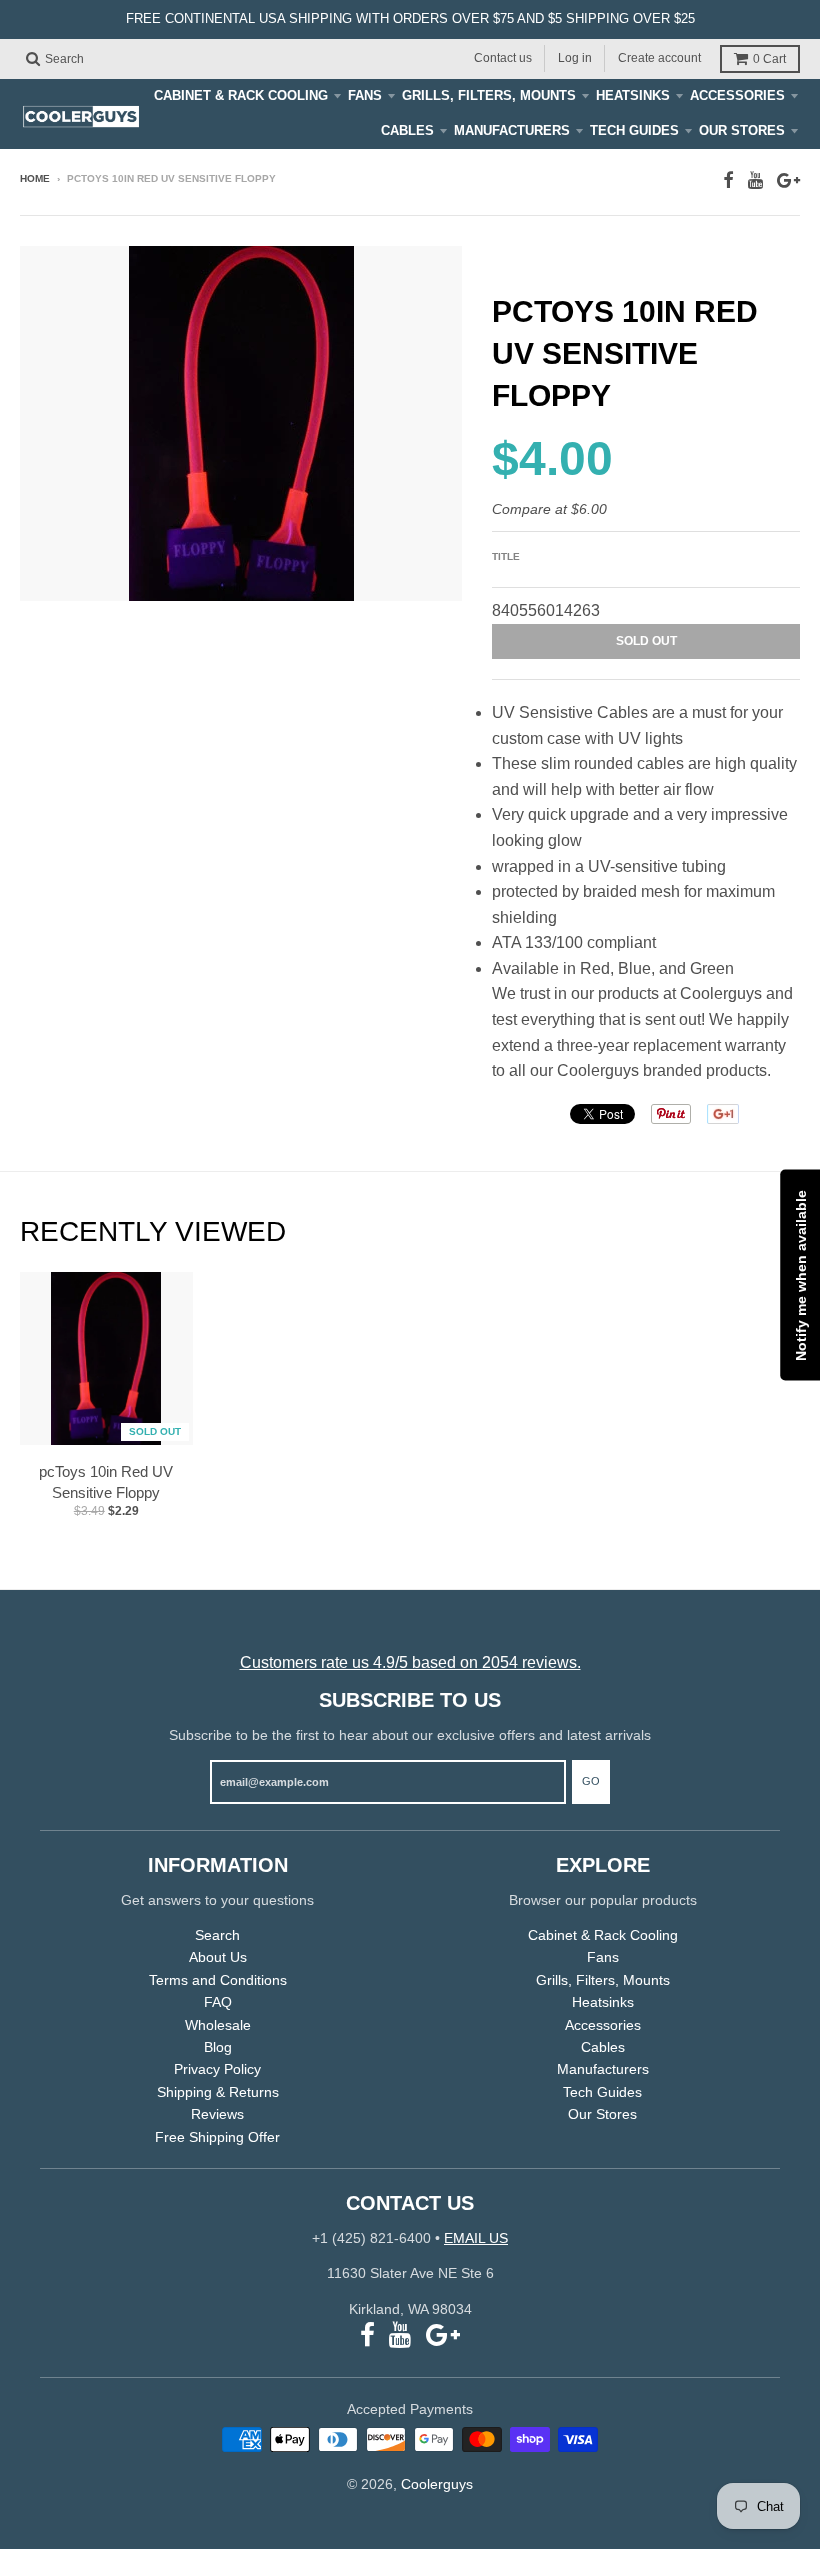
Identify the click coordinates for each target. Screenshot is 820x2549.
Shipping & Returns (218, 2092)
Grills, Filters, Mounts (489, 95)
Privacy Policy (217, 2069)
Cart (769, 59)
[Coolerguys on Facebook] (728, 180)
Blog (218, 2047)
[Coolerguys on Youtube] (755, 180)
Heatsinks (633, 95)
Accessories (737, 95)
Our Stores (742, 130)
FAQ (218, 2002)
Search (217, 1935)
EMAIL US (476, 2238)
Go (591, 1781)
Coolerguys (437, 2484)
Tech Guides (634, 130)
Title (506, 556)
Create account (659, 58)
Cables (407, 130)
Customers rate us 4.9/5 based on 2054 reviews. (410, 1662)
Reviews (217, 2114)
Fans (365, 95)
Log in (575, 58)
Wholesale (218, 2025)
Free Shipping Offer (217, 2137)
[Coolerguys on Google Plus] (788, 180)
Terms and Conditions (218, 1980)
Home (35, 178)
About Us (218, 1957)
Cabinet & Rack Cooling (241, 95)
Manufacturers (512, 130)
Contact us (503, 58)
